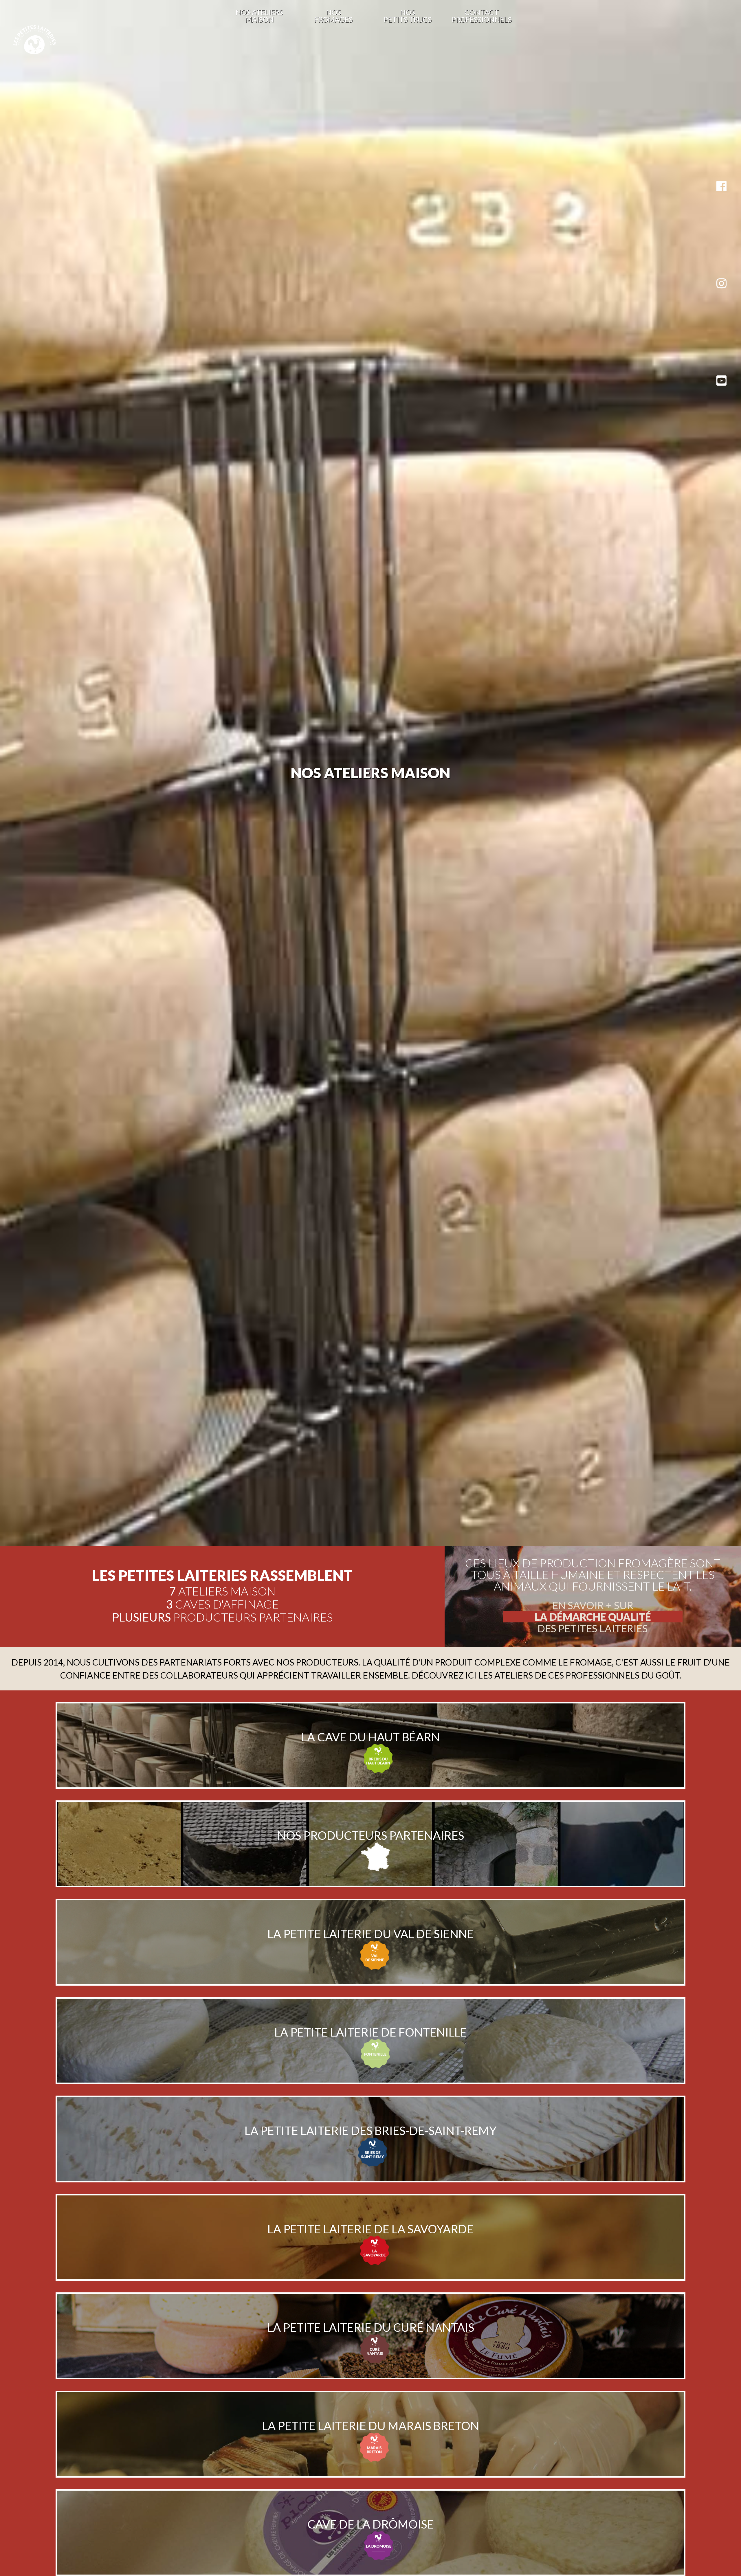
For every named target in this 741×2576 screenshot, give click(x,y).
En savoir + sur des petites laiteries (593, 1617)
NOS (333, 16)
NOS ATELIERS (259, 16)
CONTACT (482, 16)
